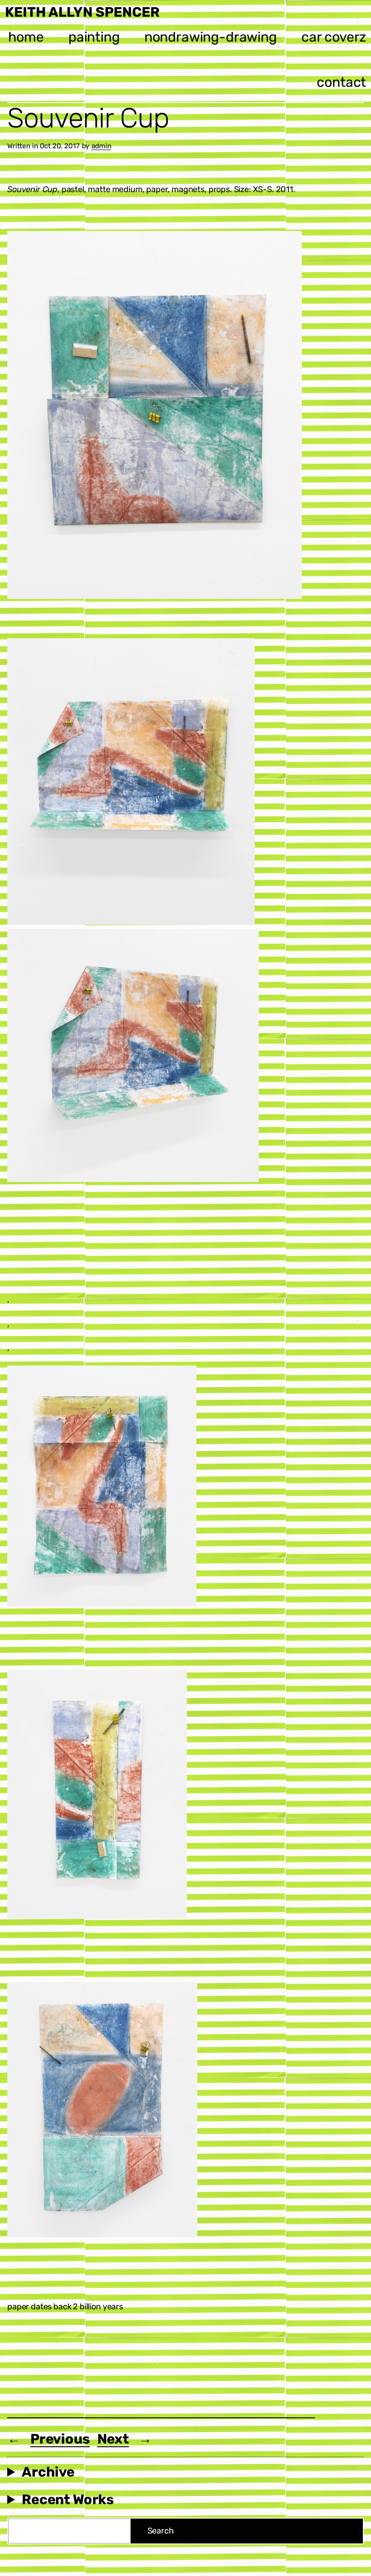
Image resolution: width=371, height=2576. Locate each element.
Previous (60, 2439)
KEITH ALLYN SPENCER (82, 12)
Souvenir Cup (88, 118)
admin (101, 146)
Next (113, 2439)
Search (161, 2531)
